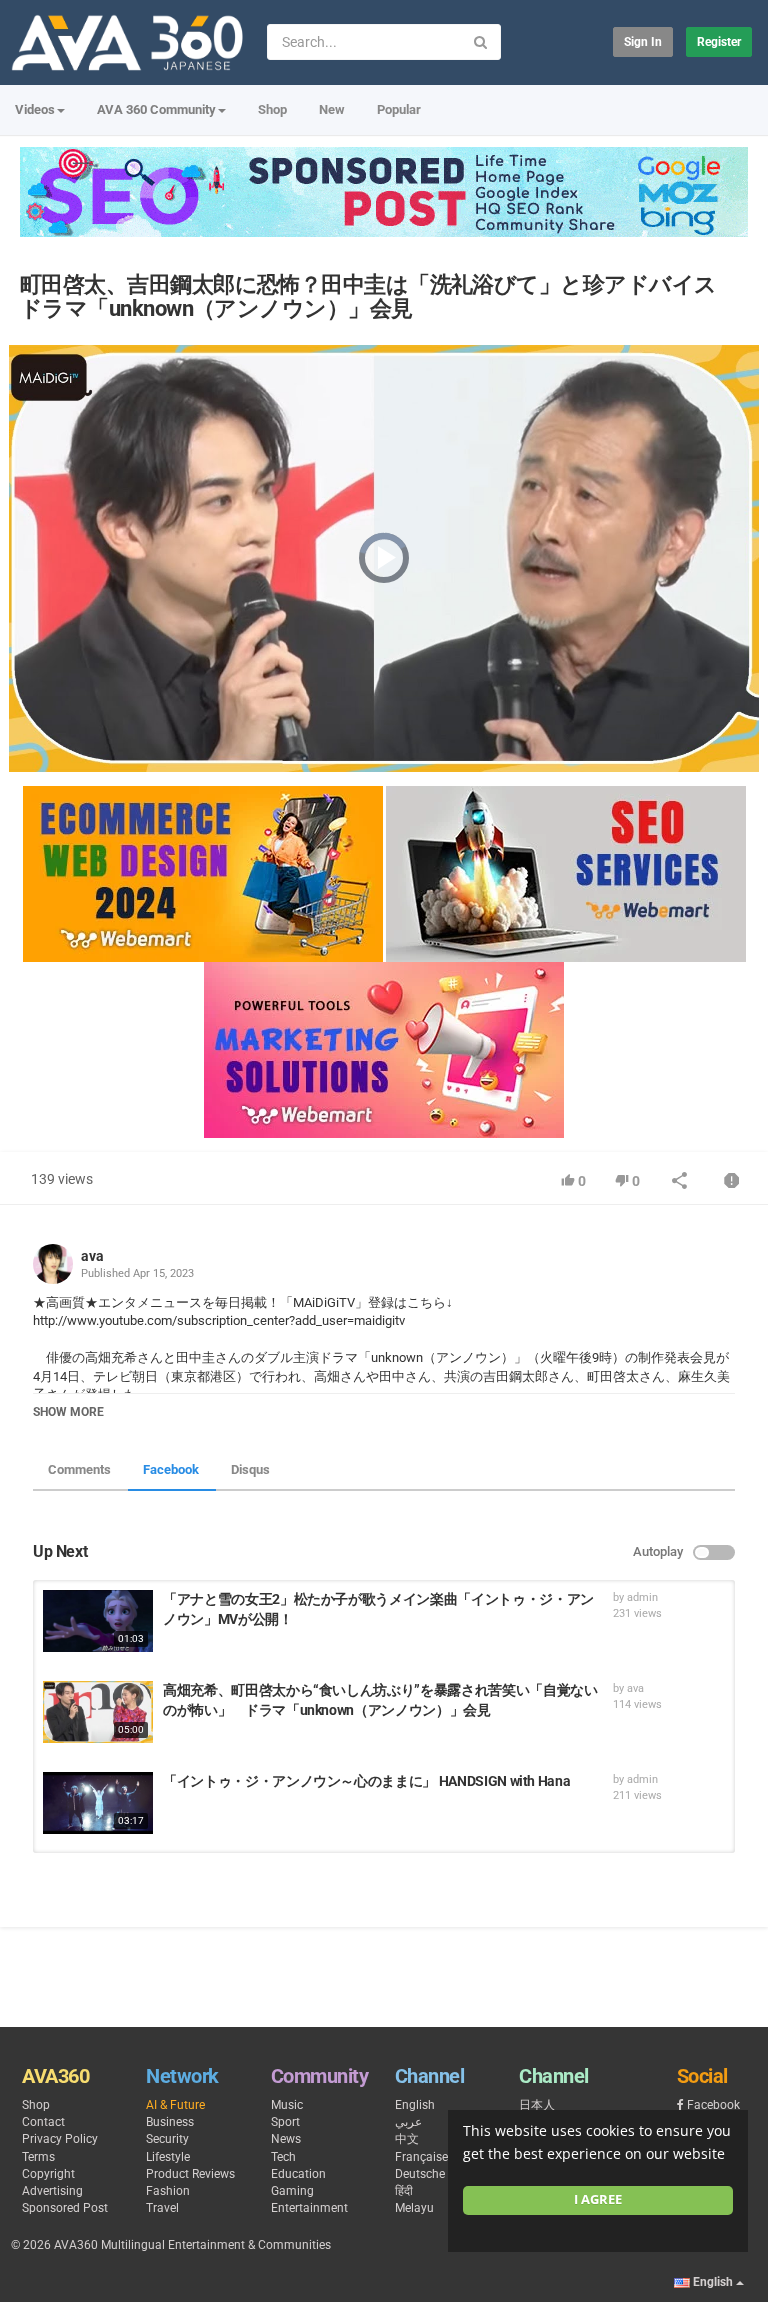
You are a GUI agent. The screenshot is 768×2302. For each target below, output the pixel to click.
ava (92, 1256)
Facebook (171, 1469)
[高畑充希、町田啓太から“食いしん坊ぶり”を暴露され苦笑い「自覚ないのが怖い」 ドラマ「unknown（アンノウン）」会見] (98, 1712)
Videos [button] (35, 109)
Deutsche (420, 2174)
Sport (285, 2122)
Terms (38, 2157)
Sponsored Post (65, 2208)
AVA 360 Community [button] (156, 109)
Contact (43, 2122)
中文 (407, 2139)
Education (298, 2174)
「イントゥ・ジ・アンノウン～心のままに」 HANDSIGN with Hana (366, 1781)
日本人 (537, 2105)
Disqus (250, 1469)
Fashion (168, 2191)
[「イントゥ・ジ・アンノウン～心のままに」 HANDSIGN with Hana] (98, 1803)
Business (170, 2122)
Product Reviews (190, 2174)
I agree (598, 2199)
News (286, 2139)
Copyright (48, 2174)
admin (642, 1597)
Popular (399, 109)
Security (167, 2139)
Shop (272, 109)
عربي (408, 2122)
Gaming (292, 2191)
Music (287, 2105)
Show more (68, 1412)
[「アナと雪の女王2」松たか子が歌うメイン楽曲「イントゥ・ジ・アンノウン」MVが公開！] (98, 1621)
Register (719, 42)
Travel (162, 2208)
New (332, 109)
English (415, 2105)
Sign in (643, 42)
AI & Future (175, 2105)
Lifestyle (168, 2157)
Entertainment (309, 2208)
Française (421, 2157)
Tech (283, 2157)
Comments (79, 1469)
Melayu (414, 2208)
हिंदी (404, 2191)
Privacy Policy (60, 2139)
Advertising (52, 2191)
